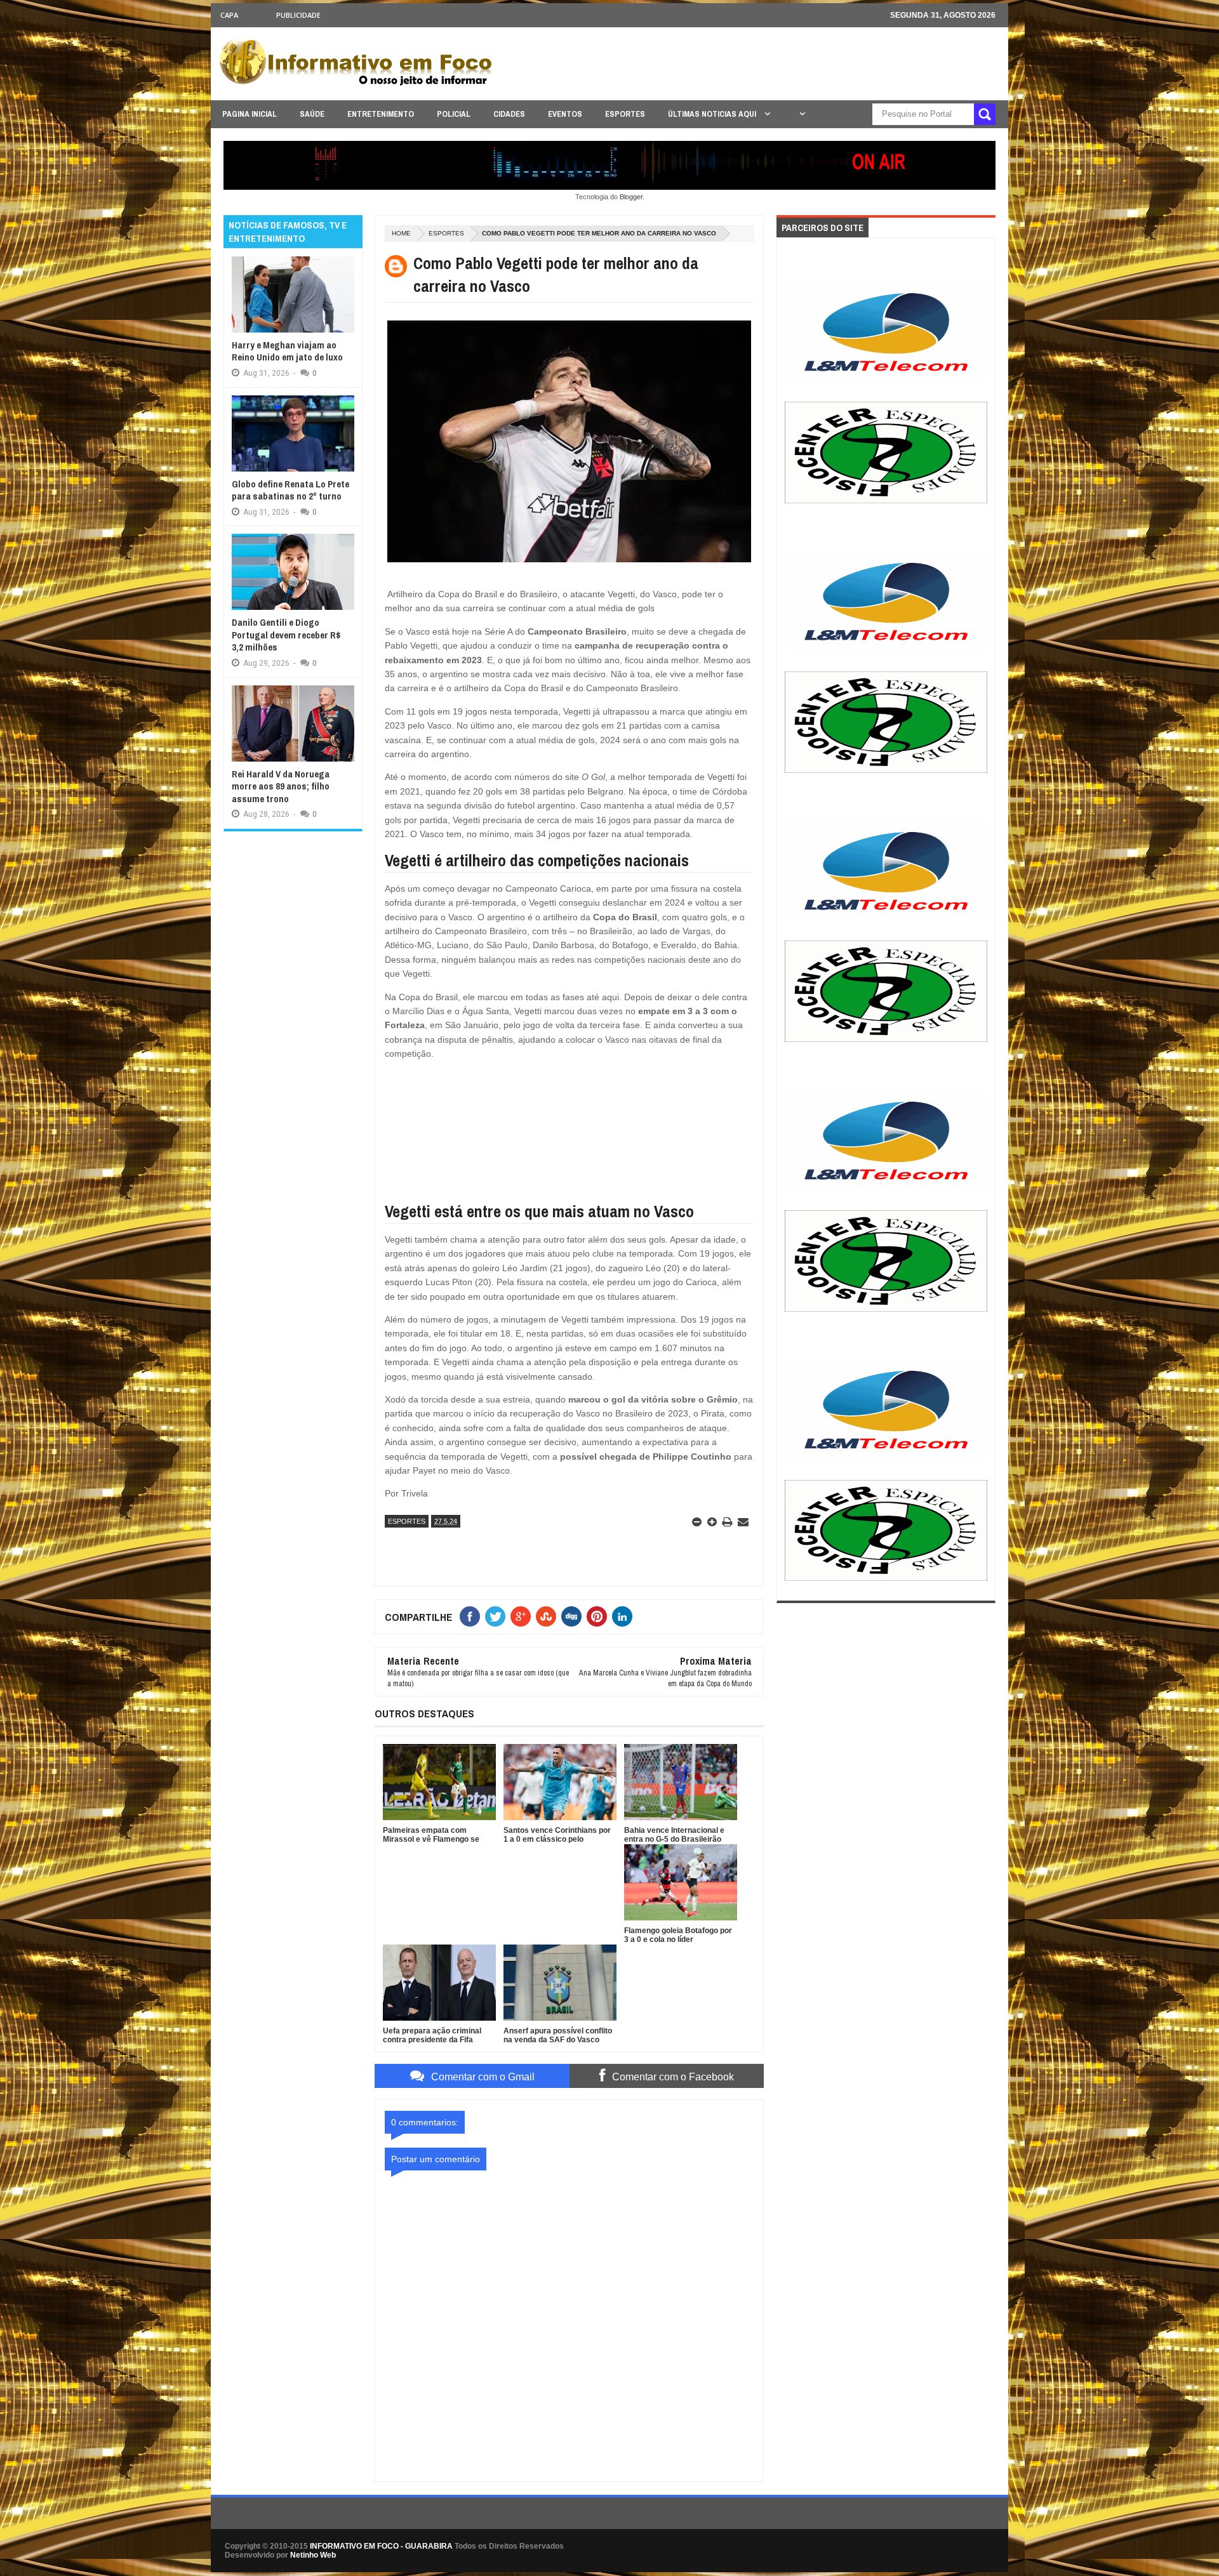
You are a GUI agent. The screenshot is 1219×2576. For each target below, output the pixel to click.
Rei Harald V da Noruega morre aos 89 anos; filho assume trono (281, 786)
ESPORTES (625, 114)
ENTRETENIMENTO (381, 114)
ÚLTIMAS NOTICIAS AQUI (713, 114)
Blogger (631, 197)
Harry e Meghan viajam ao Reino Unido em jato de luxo (287, 351)
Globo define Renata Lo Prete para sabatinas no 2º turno (290, 490)
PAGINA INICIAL (250, 114)
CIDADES (509, 114)
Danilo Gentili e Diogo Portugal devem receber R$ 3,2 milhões (286, 635)
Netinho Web (313, 2555)
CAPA (229, 15)
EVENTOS (565, 114)
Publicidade (298, 15)
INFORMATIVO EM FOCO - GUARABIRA (381, 2546)
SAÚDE (312, 114)
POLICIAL (454, 114)
